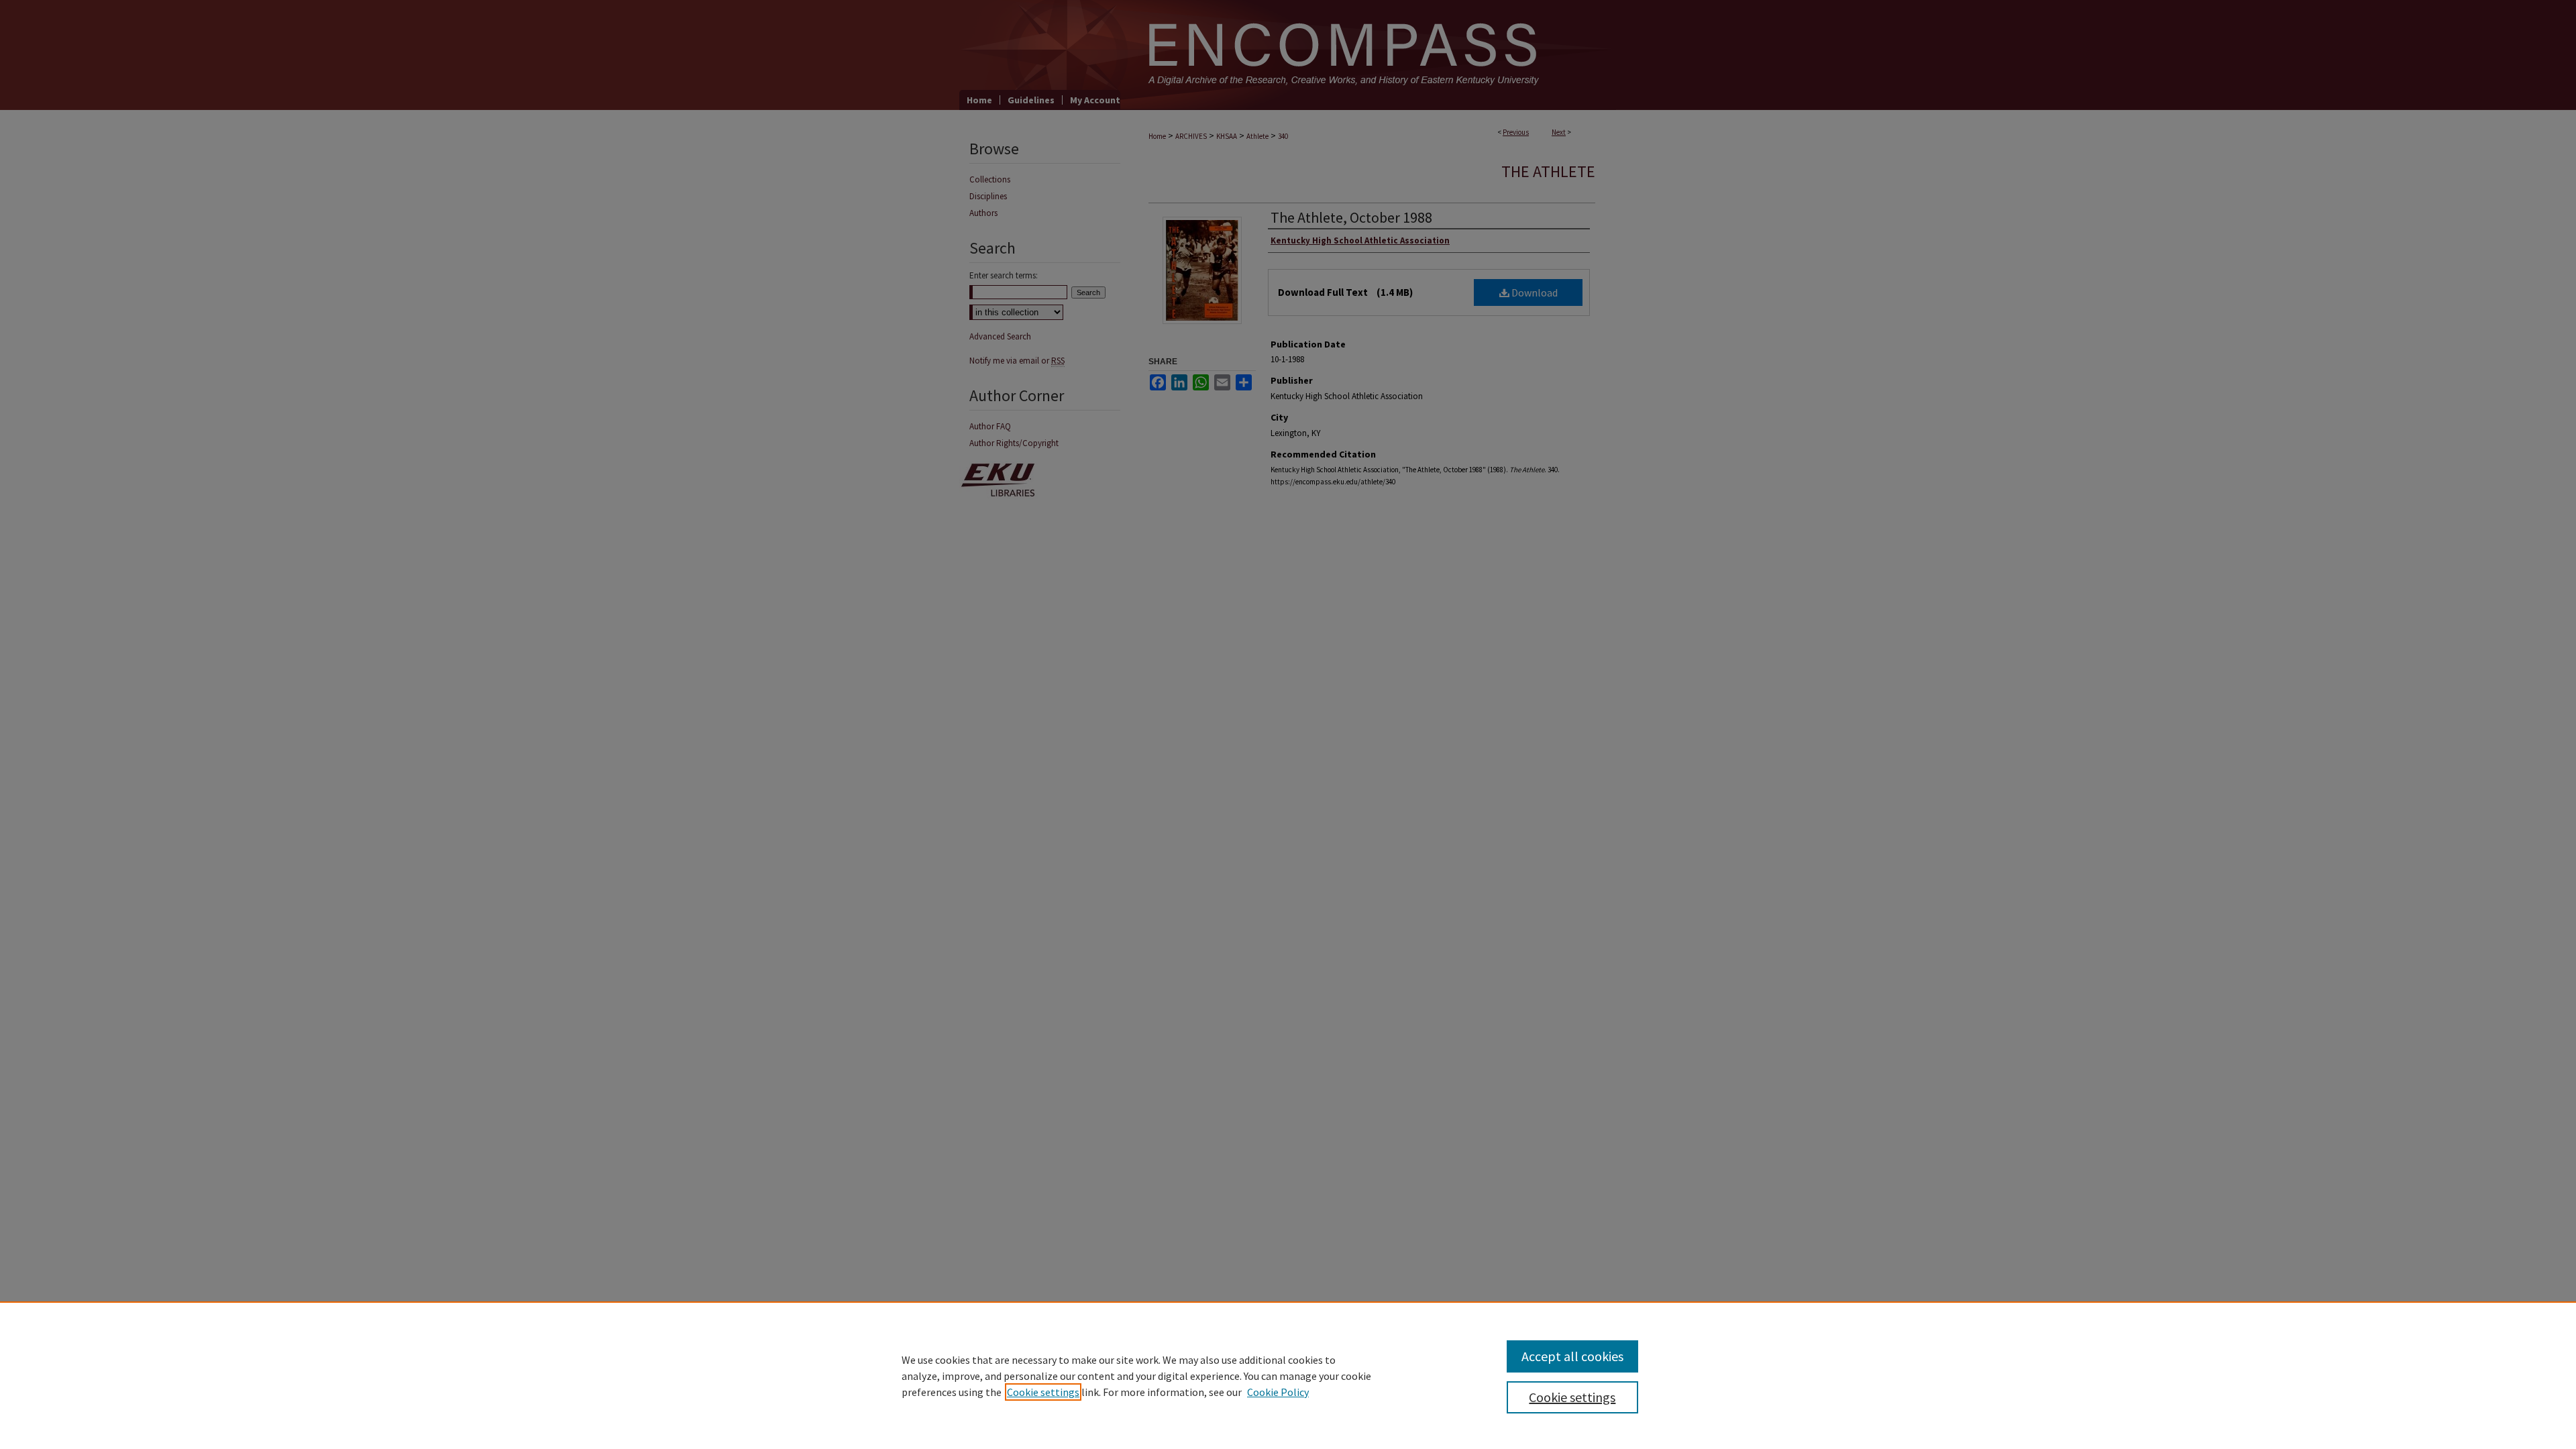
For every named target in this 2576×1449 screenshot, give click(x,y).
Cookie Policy (1278, 1392)
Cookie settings (1043, 1392)
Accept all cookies (1572, 1356)
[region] (1288, 1375)
